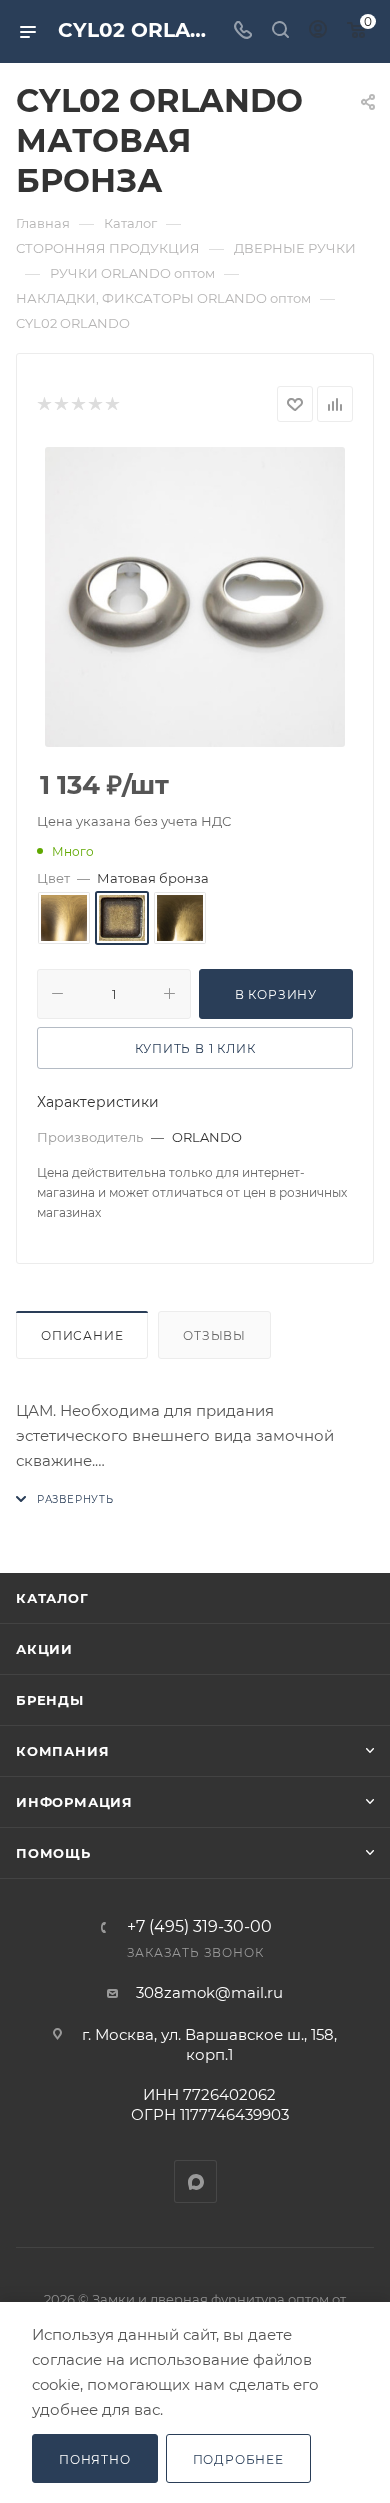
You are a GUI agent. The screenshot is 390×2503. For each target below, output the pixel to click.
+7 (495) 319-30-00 (199, 1927)
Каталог (52, 1598)
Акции (44, 1649)
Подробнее (238, 2459)
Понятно (95, 2459)
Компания (62, 1751)
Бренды (50, 1700)
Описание (82, 1335)
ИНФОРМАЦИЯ (74, 1802)
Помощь (53, 1853)
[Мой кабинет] (318, 31)
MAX (195, 2181)
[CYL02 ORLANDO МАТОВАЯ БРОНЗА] (195, 597)
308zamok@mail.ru (209, 1992)
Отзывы (214, 1335)
